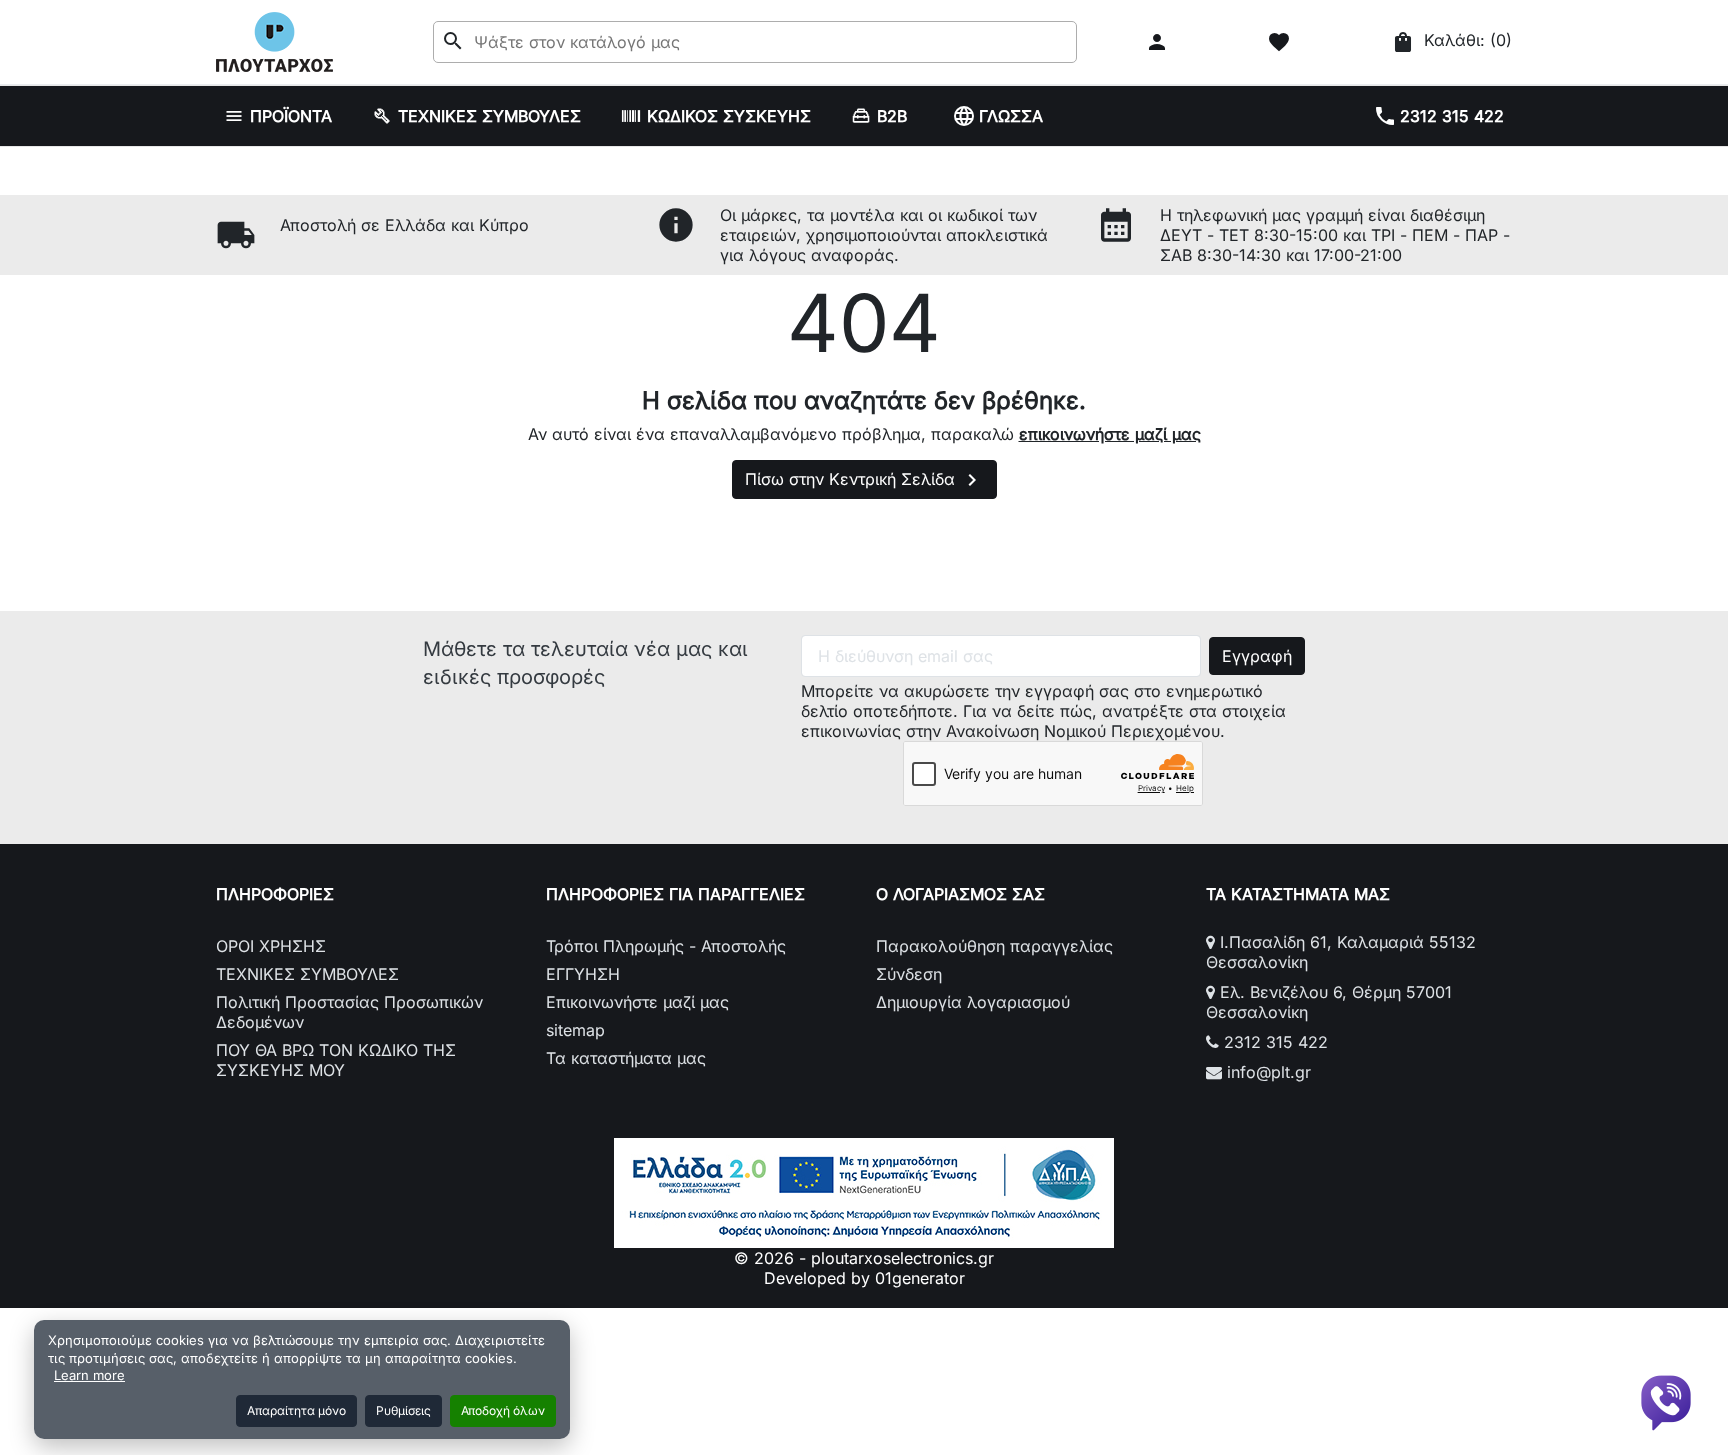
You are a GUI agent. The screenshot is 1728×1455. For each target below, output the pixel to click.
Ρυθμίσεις (403, 1410)
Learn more (89, 1375)
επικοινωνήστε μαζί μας (1110, 434)
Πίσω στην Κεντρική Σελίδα (864, 480)
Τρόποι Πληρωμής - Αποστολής (666, 946)
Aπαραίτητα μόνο (296, 1410)
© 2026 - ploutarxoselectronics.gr (864, 1258)
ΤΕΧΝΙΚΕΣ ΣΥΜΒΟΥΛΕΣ (307, 974)
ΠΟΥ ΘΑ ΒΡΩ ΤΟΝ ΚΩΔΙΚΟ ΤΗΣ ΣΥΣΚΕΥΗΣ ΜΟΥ (336, 1060)
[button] (1159, 42)
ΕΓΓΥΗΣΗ (583, 974)
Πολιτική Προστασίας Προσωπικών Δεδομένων (349, 1012)
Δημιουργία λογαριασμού (973, 1002)
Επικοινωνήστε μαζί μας (637, 1002)
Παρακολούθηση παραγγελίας (994, 946)
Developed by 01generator (864, 1278)
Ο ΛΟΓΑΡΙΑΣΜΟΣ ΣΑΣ (960, 894)
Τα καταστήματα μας (626, 1058)
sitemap (575, 1030)
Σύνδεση (909, 974)
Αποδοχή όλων (503, 1410)
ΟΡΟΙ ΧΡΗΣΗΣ (271, 946)
